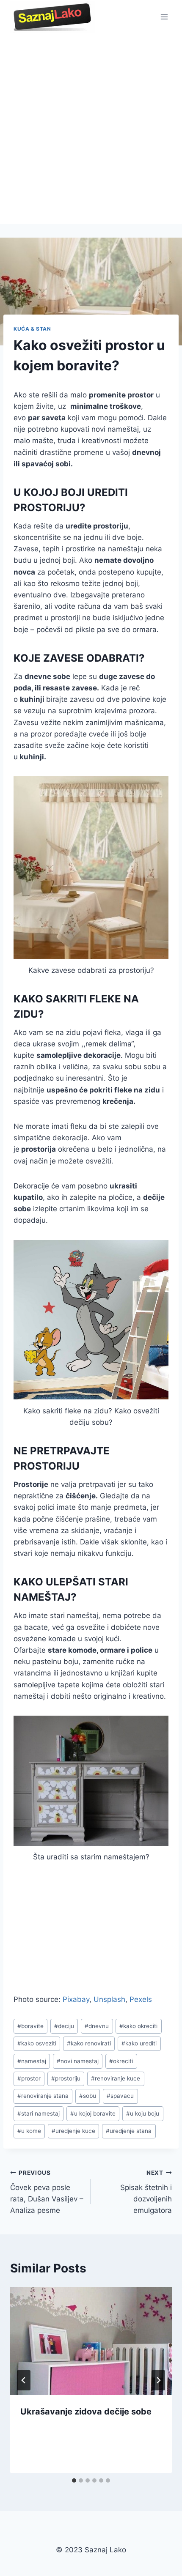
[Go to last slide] (24, 2380)
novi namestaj (78, 2061)
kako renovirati (89, 2043)
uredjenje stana (129, 2131)
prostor (29, 2078)
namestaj (32, 2061)
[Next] (158, 2380)
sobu (88, 2096)
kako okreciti (138, 2026)
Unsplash (109, 1999)
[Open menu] (164, 17)
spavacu (120, 2096)
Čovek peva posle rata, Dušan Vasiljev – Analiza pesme (47, 2192)
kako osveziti (37, 2043)
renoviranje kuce (116, 2078)
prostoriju (66, 2078)
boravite (30, 2026)
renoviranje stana (43, 2096)
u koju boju (143, 2113)
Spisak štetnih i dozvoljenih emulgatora (146, 2192)
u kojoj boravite (93, 2113)
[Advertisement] (91, 129)
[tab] (74, 2480)
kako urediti (139, 2043)
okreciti (121, 2061)
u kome (29, 2131)
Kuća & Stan (32, 329)
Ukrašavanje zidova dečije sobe (86, 2412)
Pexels (141, 1999)
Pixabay (76, 1999)
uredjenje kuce (73, 2131)
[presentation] (91, 2341)
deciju (64, 2026)
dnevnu (97, 2026)
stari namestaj (39, 2113)
